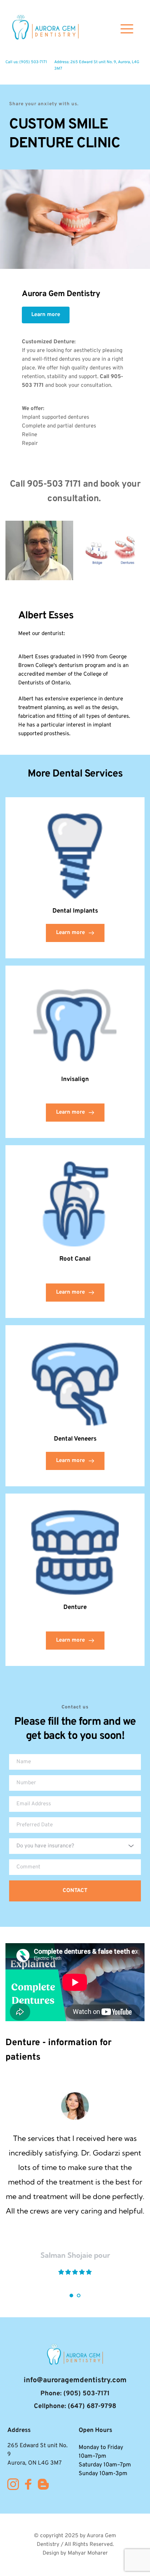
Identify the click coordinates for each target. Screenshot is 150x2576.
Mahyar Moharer (88, 2553)
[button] (127, 29)
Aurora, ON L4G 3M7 (34, 2463)
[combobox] (75, 1846)
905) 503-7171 (34, 62)
